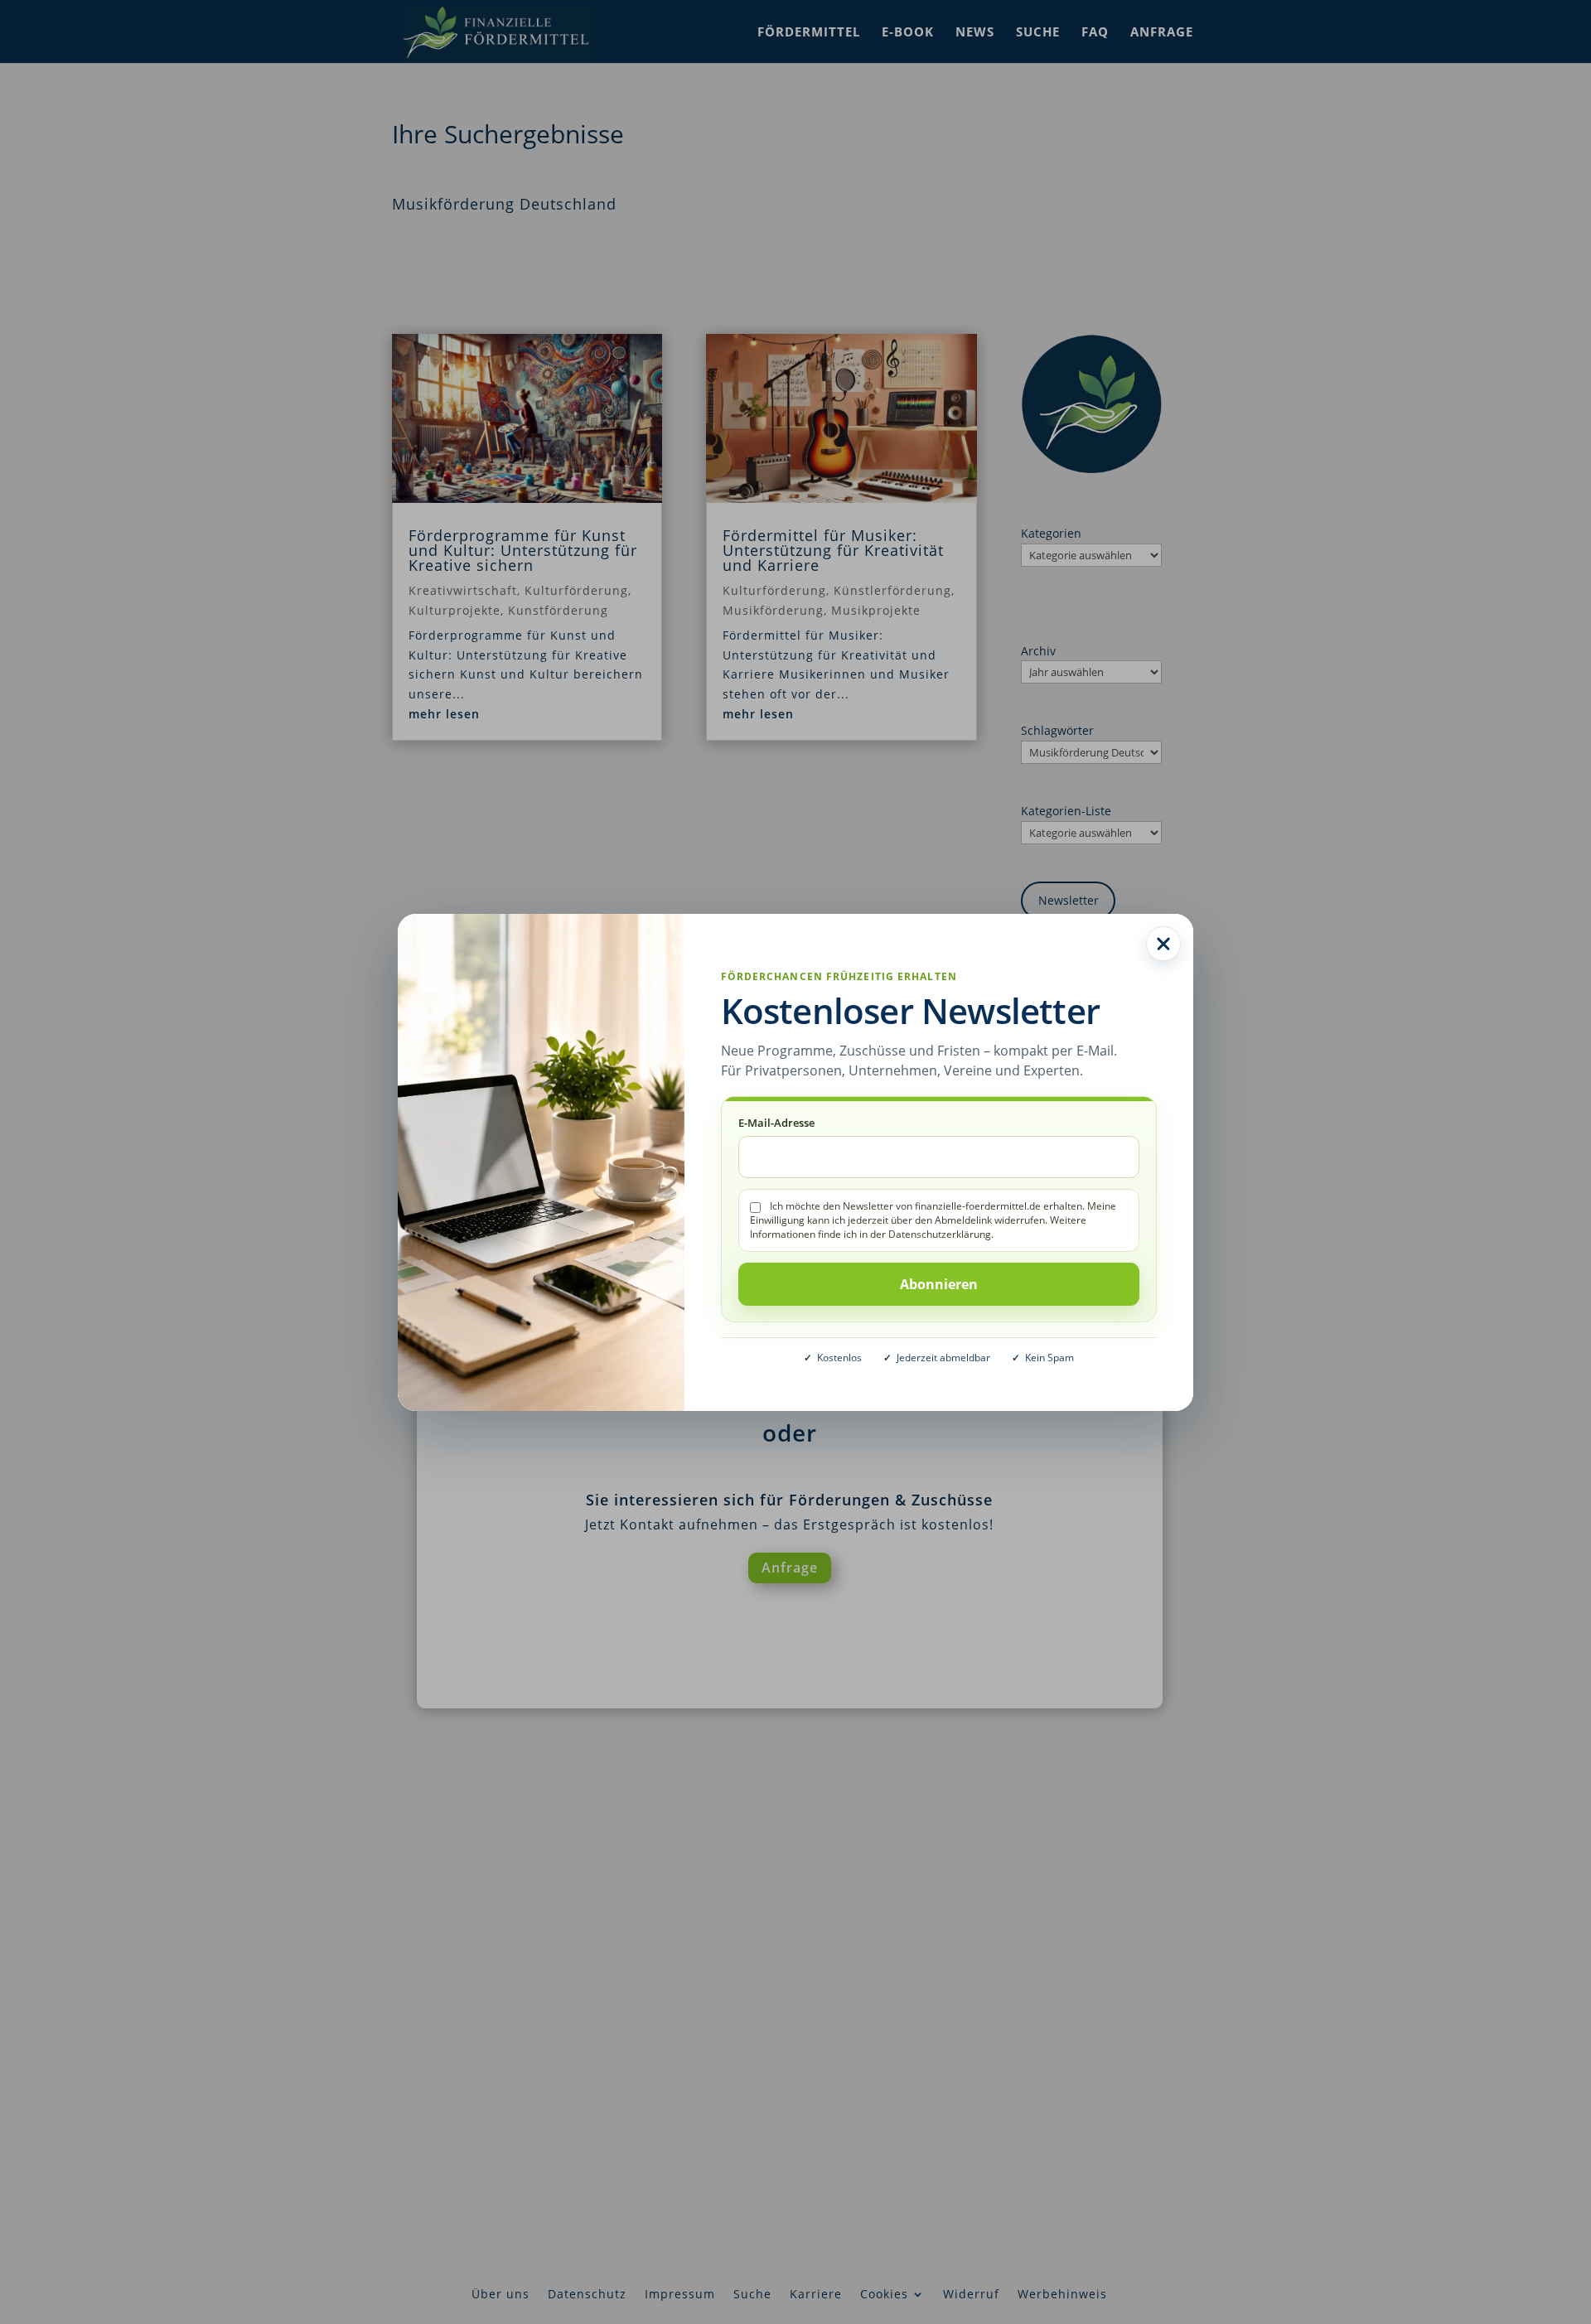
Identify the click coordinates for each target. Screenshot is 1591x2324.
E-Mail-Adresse (776, 1123)
